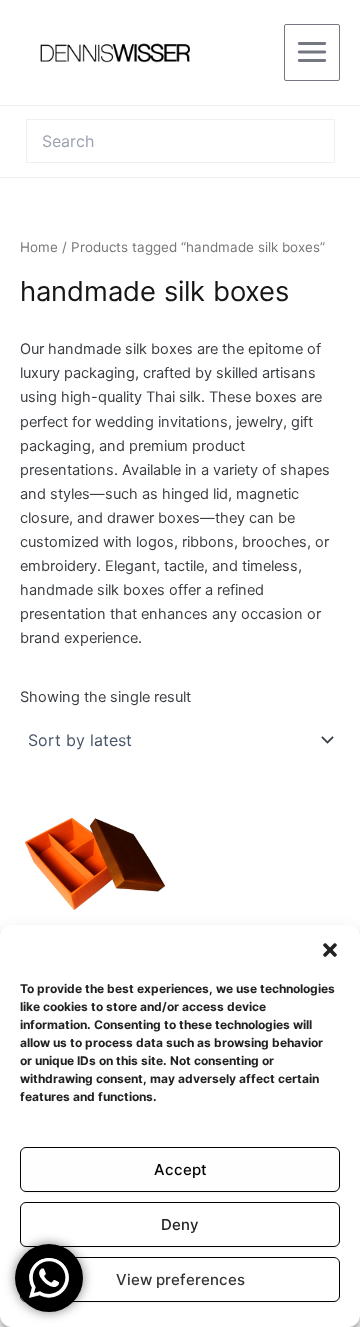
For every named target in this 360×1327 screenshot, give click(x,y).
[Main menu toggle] (312, 52)
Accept (180, 1169)
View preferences (180, 1279)
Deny (180, 1224)
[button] (330, 950)
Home (39, 247)
